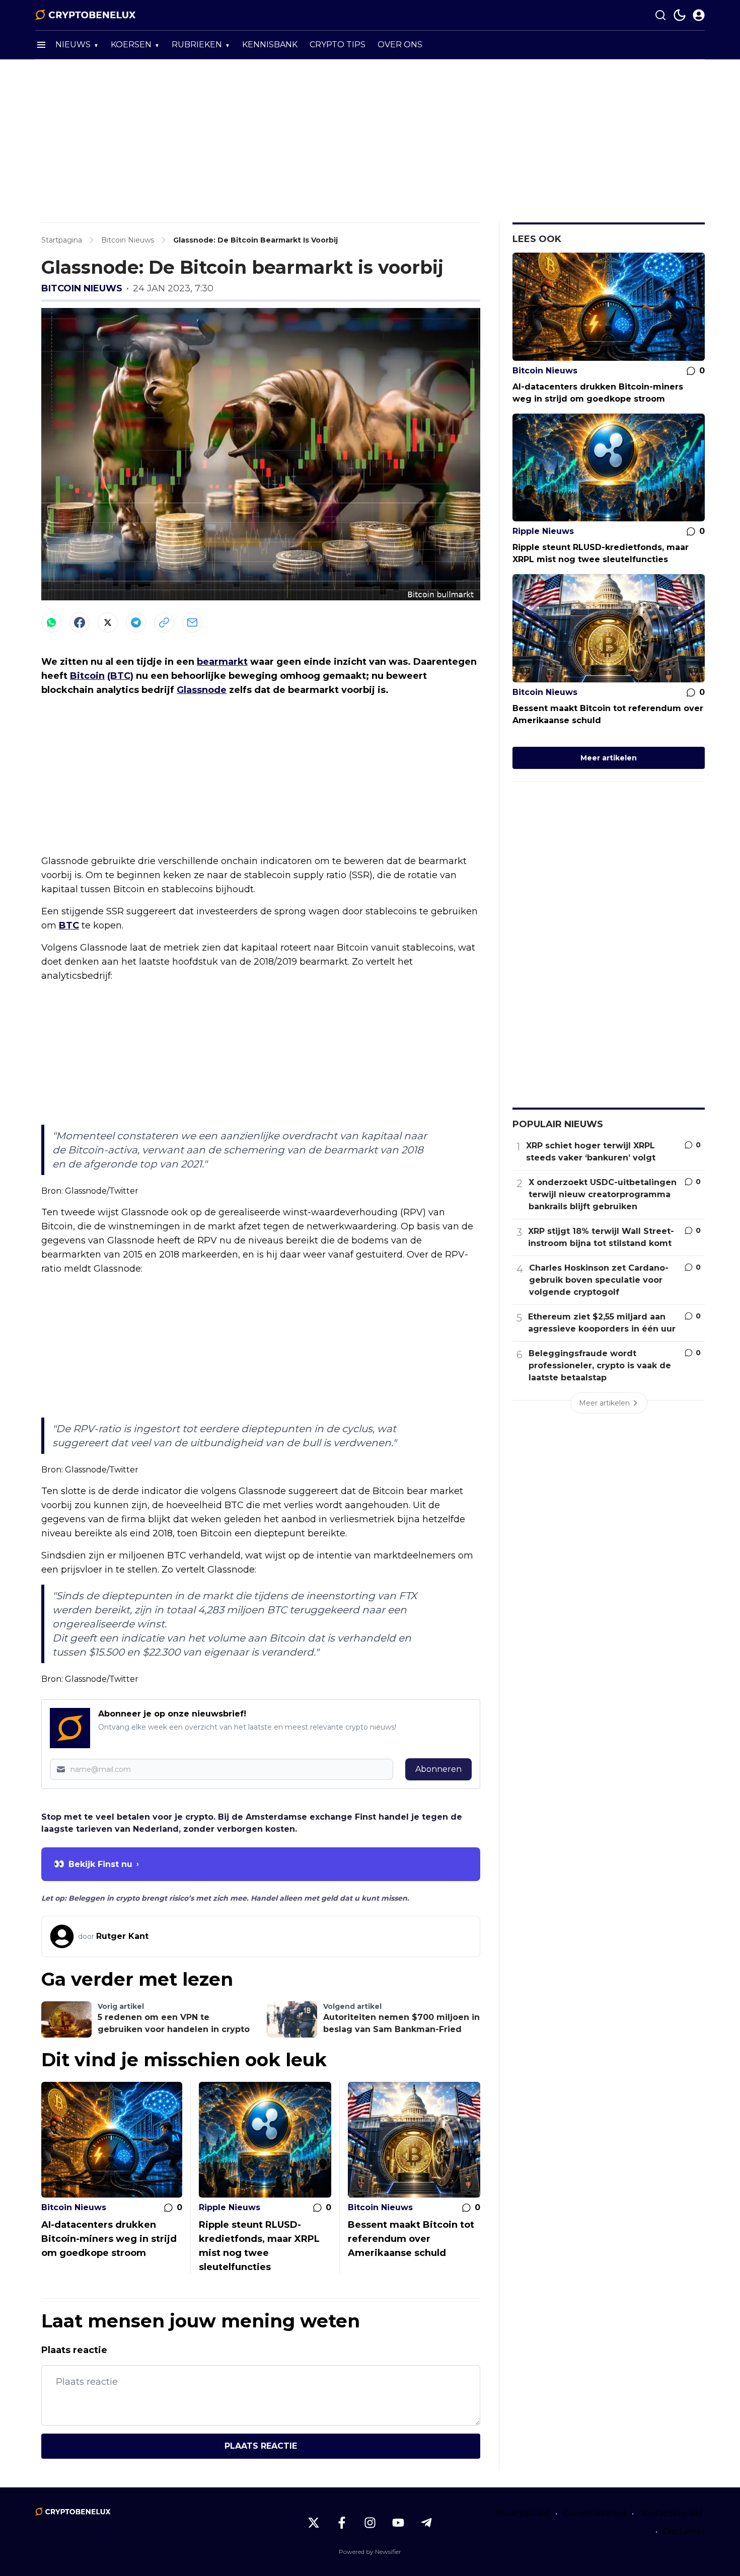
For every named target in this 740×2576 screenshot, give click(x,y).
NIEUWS (73, 45)
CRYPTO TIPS (338, 45)
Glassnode (202, 690)
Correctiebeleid (595, 2513)
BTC (69, 925)
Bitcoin (87, 676)
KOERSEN (131, 45)
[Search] (660, 15)
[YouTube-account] (398, 2523)
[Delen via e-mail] (192, 622)
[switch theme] (680, 15)
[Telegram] (136, 622)
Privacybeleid (522, 2513)
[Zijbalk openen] (41, 45)
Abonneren (438, 1769)
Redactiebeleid (672, 2513)
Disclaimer (684, 2531)
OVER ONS (400, 45)
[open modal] (699, 15)
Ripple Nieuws (230, 2207)
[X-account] (314, 2523)
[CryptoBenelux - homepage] (86, 15)
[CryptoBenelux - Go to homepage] (73, 2512)
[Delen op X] (108, 622)
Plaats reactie (261, 2446)
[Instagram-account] (370, 2523)
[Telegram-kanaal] (426, 2523)
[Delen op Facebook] (80, 622)
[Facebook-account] (342, 2523)
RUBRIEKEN (197, 45)
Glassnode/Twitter (102, 1191)
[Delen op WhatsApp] (51, 622)
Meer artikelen (609, 758)
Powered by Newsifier (370, 2552)
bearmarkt (222, 662)
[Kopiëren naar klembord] (164, 622)
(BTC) (120, 676)
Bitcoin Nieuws (82, 288)
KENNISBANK (270, 45)
